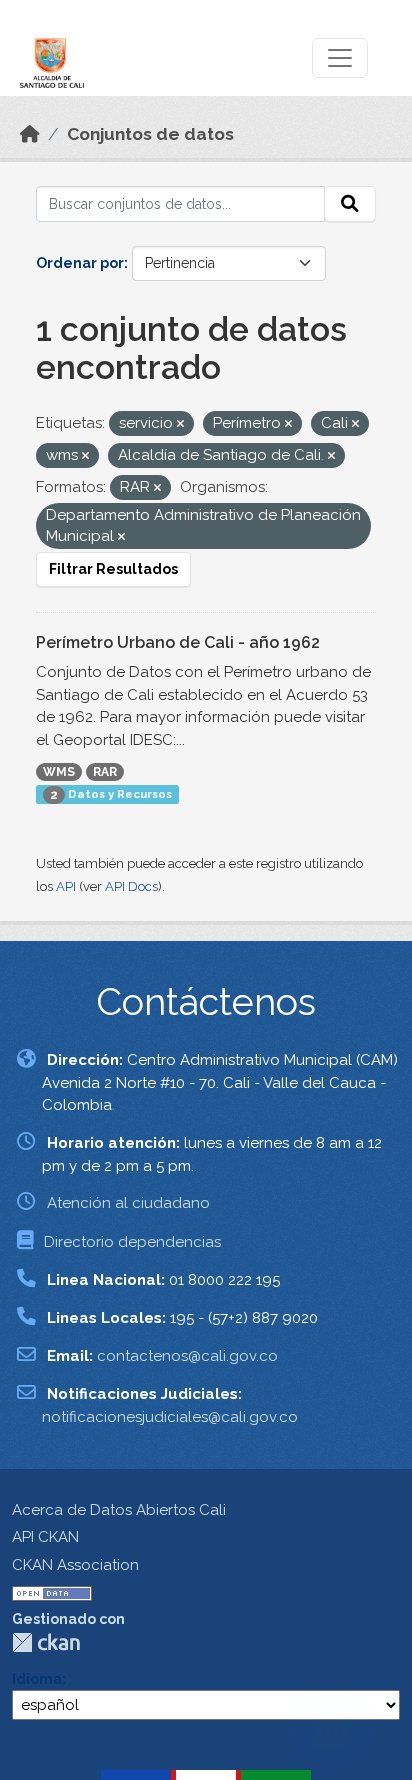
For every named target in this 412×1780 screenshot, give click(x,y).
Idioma (37, 1679)
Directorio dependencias (132, 1242)
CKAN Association (75, 1565)
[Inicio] (30, 134)
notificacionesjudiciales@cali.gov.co (170, 1417)
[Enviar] (350, 204)
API (66, 886)
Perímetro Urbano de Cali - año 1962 (178, 642)
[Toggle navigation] (340, 58)
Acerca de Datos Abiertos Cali (119, 1510)
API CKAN (45, 1537)
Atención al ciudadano (128, 1203)
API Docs (131, 886)
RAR (105, 772)
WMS (59, 772)
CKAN (46, 1642)
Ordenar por (80, 263)
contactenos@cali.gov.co (187, 1356)
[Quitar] (180, 424)
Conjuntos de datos (150, 134)
